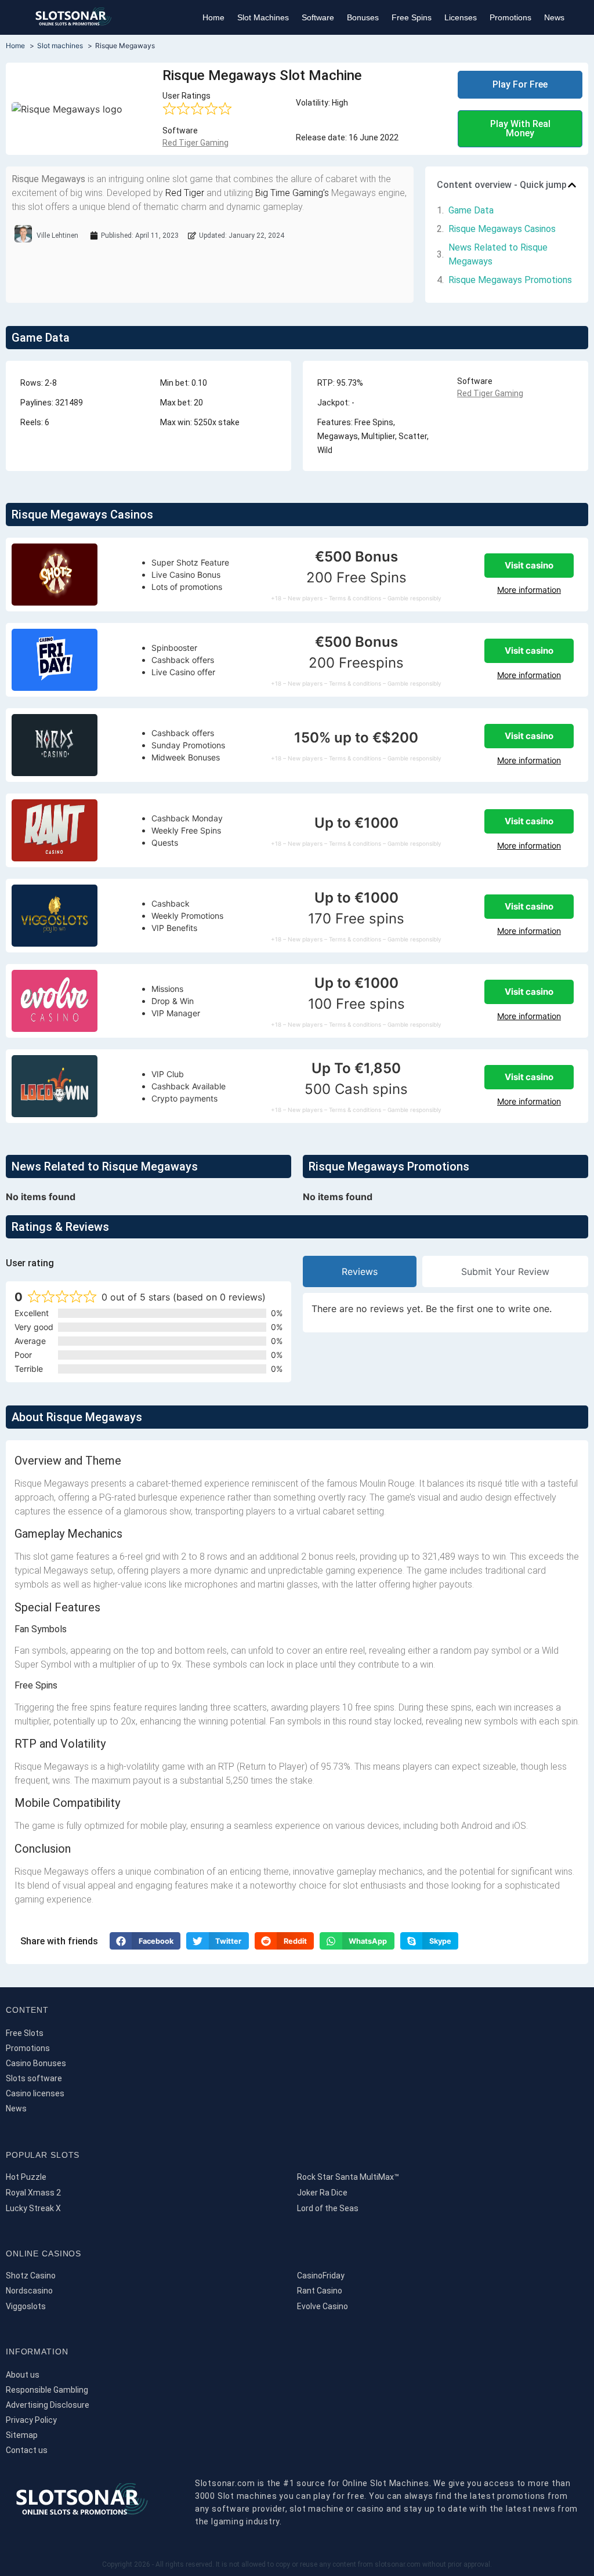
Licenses (461, 17)
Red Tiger (185, 193)
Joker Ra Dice (322, 2193)
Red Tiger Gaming (195, 143)
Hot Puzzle (26, 2177)
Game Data (471, 210)
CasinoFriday (321, 2276)
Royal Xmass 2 (33, 2193)
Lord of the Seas (328, 2208)
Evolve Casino (323, 2306)
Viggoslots (26, 2306)
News (554, 17)
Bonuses (363, 17)
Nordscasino (29, 2291)
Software (318, 17)
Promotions (510, 17)
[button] (572, 185)
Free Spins (412, 17)
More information (529, 590)
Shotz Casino (31, 2276)
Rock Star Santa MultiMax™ (348, 2177)
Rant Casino (320, 2291)
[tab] (360, 1271)
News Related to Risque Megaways (498, 254)
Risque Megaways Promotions (510, 280)
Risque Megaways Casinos (502, 229)
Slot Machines (263, 17)
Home (213, 17)
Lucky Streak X (33, 2208)
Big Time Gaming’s (292, 193)
